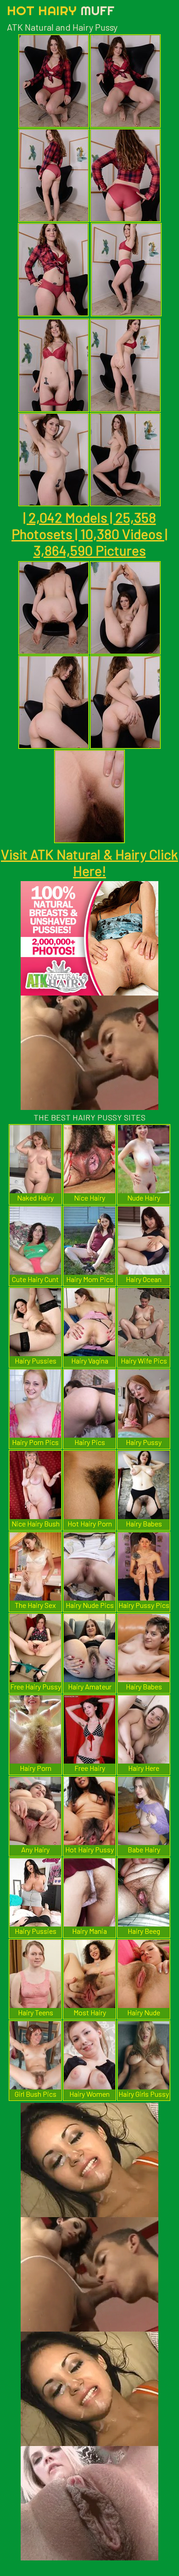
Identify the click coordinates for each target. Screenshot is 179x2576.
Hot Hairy (61, 10)
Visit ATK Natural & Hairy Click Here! (89, 862)
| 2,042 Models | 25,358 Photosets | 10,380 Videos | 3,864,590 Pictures (89, 534)
